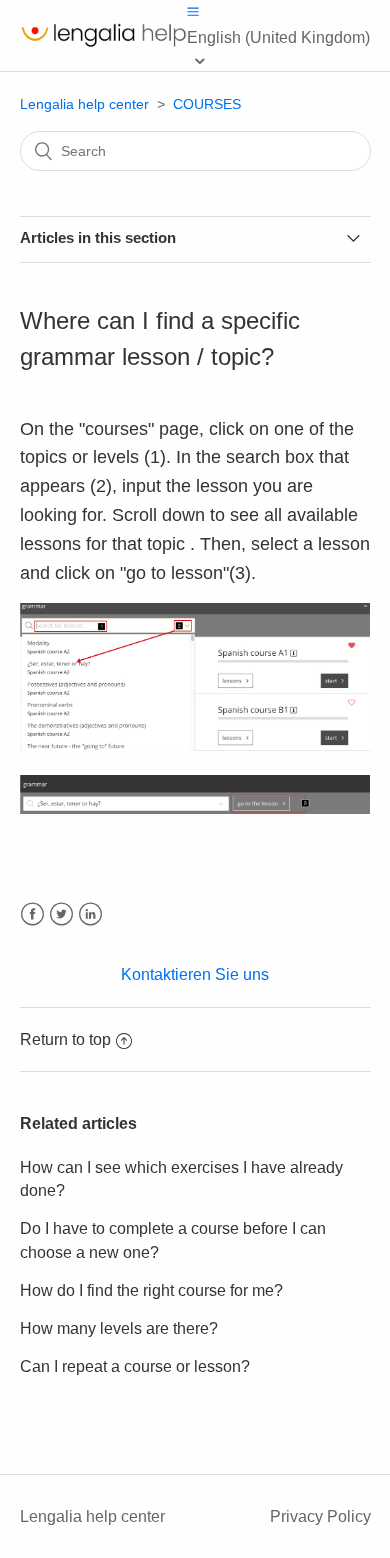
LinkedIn (90, 914)
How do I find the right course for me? (151, 1290)
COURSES (207, 104)
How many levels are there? (119, 1328)
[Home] (104, 45)
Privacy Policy (320, 1516)
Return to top (65, 1039)
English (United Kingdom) (278, 37)
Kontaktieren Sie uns (195, 974)
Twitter (61, 914)
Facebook (32, 914)
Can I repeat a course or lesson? (135, 1366)
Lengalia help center (84, 104)
